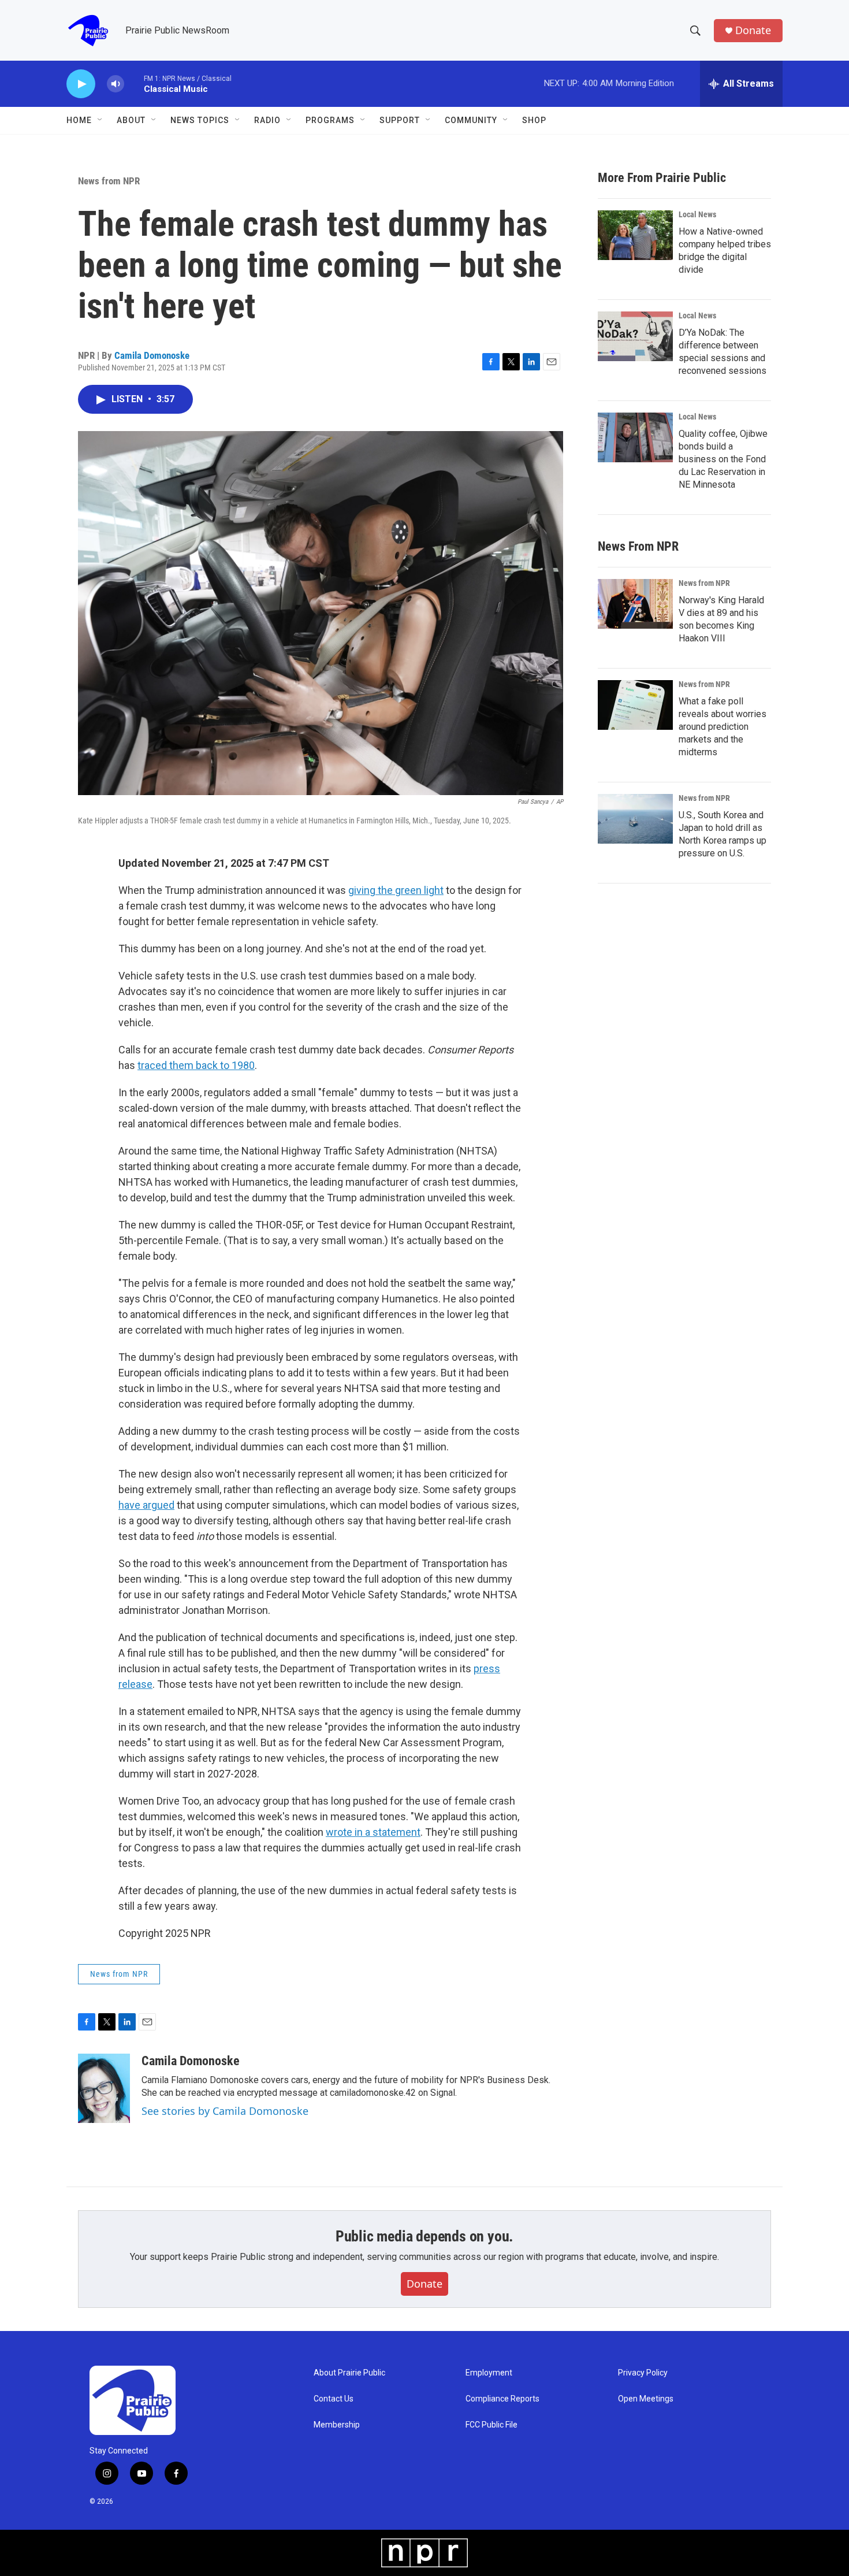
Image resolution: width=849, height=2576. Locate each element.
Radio (267, 120)
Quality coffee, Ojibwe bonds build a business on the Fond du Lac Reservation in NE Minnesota (723, 459)
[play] (81, 84)
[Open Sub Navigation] (100, 120)
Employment (489, 2373)
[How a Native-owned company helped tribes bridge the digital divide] (635, 235)
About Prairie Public (349, 2373)
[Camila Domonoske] (104, 2088)
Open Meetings (646, 2399)
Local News (697, 214)
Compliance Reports (502, 2399)
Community (471, 120)
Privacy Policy (643, 2373)
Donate (753, 30)
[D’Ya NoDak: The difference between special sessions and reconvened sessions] (635, 336)
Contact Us (334, 2399)
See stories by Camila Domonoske (225, 2111)
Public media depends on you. (425, 2236)
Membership (337, 2425)
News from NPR (109, 181)
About (131, 120)
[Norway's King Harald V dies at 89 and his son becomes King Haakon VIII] (635, 604)
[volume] (116, 84)
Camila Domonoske (152, 355)
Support (400, 120)
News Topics (200, 120)
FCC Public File (491, 2425)
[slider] (134, 83)
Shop (534, 120)
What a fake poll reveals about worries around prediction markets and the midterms (723, 727)
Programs (330, 120)
